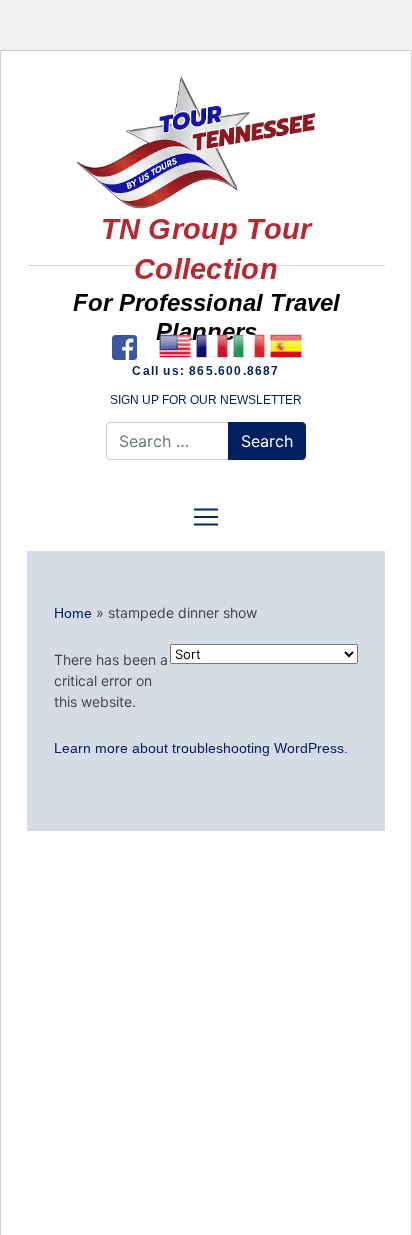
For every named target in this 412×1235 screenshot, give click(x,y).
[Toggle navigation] (206, 517)
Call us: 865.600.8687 (205, 371)
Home (73, 613)
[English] (174, 346)
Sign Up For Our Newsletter (206, 400)
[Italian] (248, 346)
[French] (211, 346)
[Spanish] (285, 346)
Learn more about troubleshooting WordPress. (201, 748)
